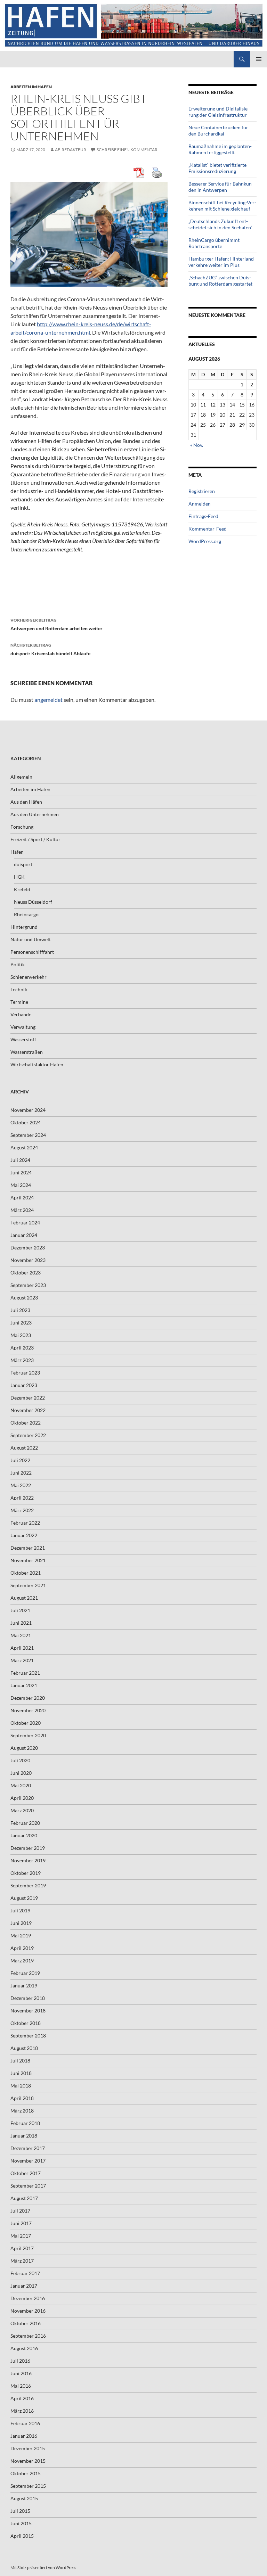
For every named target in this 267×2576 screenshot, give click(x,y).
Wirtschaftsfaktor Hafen (37, 1064)
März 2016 (22, 2411)
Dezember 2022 (28, 1398)
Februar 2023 (25, 1373)
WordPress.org (205, 541)
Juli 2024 (20, 1160)
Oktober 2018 (26, 2023)
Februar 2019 (25, 1973)
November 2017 (28, 2161)
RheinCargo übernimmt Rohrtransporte (214, 243)
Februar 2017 (25, 2273)
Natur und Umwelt (31, 939)
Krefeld (22, 889)
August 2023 (24, 1298)
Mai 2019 (21, 1935)
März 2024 (22, 1210)
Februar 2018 (25, 2123)
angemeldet (48, 700)
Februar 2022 (25, 1523)
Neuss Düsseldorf (33, 902)
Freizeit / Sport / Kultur (35, 839)
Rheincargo (26, 914)
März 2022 (22, 1510)
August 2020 (24, 1748)
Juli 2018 (20, 2061)
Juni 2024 (21, 1172)
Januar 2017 (24, 2286)
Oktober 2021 (26, 1573)
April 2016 (22, 2398)
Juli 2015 (20, 2511)
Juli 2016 (20, 2361)
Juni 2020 (21, 1773)
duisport (23, 864)
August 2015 (24, 2498)
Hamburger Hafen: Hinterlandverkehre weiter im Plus (222, 262)
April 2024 (22, 1197)
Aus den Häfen (26, 802)
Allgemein (21, 777)
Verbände (21, 1014)
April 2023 (22, 1348)
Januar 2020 (24, 1835)
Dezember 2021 (28, 1548)
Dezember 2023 (28, 1248)
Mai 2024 (21, 1185)
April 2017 (22, 2248)
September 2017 (28, 2186)
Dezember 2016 (28, 2298)
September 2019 (28, 1885)
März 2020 (22, 1810)
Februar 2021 (25, 1673)
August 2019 (24, 1898)
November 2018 (28, 2011)
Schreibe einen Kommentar (127, 150)
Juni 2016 (21, 2373)
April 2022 (22, 1498)
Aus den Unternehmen (35, 814)
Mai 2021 (21, 1635)
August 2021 (24, 1598)
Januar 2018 (24, 2136)
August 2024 (24, 1147)
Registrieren (202, 491)
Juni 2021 (21, 1623)
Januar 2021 (24, 1685)
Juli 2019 (20, 1910)
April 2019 (22, 1948)
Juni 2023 (21, 1323)
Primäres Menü (259, 59)
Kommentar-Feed (208, 529)
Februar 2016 (25, 2423)
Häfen (17, 852)
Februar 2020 (25, 1823)
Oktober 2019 (26, 1873)
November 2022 (28, 1410)
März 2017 (22, 2261)
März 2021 (22, 1660)
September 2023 (28, 1285)
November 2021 (28, 1560)
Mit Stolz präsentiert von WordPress (43, 2567)
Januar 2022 (24, 1535)
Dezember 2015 (28, 2448)
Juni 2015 (21, 2523)
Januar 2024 (24, 1235)
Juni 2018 (21, 2073)
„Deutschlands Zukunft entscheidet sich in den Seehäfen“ (220, 224)
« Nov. (197, 445)
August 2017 (24, 2198)
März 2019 (22, 1960)
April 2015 (22, 2536)
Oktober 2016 (26, 2323)
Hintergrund (24, 927)
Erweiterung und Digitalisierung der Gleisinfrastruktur (219, 112)
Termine (19, 1002)
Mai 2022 (21, 1485)
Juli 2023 (20, 1310)
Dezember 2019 (28, 1848)
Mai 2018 (21, 2086)
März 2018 (22, 2111)
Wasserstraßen (27, 1052)
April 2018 (22, 2098)
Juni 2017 (21, 2223)
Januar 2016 (24, 2436)
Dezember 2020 (28, 1698)
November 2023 (28, 1260)
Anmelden (200, 504)
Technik (19, 989)
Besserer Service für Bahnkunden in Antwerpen (221, 187)
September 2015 (28, 2486)
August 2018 (24, 2048)
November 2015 (28, 2461)
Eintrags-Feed (203, 516)
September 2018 (28, 2036)
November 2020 (28, 1710)
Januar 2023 (24, 1385)
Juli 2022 (20, 1460)
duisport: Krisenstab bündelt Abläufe (50, 649)
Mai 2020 (21, 1785)
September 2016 (28, 2336)
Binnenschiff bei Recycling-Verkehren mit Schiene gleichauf (222, 206)
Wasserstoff (23, 1039)
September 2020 (28, 1735)
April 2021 (22, 1648)
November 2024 (28, 1110)
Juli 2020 (20, 1760)
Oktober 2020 (26, 1723)
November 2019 (28, 1860)
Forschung (22, 827)
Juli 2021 (20, 1610)
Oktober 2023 (26, 1273)
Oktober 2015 (26, 2473)
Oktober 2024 (26, 1122)
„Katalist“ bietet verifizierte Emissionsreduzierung (217, 168)
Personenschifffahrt (32, 952)
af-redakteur (71, 150)
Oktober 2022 (26, 1423)
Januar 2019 (24, 1986)
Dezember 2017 (28, 2148)
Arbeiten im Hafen (31, 87)
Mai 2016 (21, 2386)
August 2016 (24, 2348)
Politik (18, 964)
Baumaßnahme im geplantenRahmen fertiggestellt (220, 149)
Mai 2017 (21, 2236)
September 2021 (28, 1585)
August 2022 (24, 1448)
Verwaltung (23, 1027)
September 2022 (28, 1435)
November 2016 (28, 2311)
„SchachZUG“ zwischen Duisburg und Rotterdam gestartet (220, 281)
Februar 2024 (25, 1223)
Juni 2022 (21, 1473)
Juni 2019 (21, 1923)
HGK (19, 877)
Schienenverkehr (29, 977)
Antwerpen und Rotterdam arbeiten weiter (56, 624)
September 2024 (28, 1135)
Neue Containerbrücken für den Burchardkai (218, 130)
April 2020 (22, 1798)
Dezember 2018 (28, 1998)
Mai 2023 (21, 1335)
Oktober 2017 (26, 2173)
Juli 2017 (20, 2211)
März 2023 (22, 1360)
